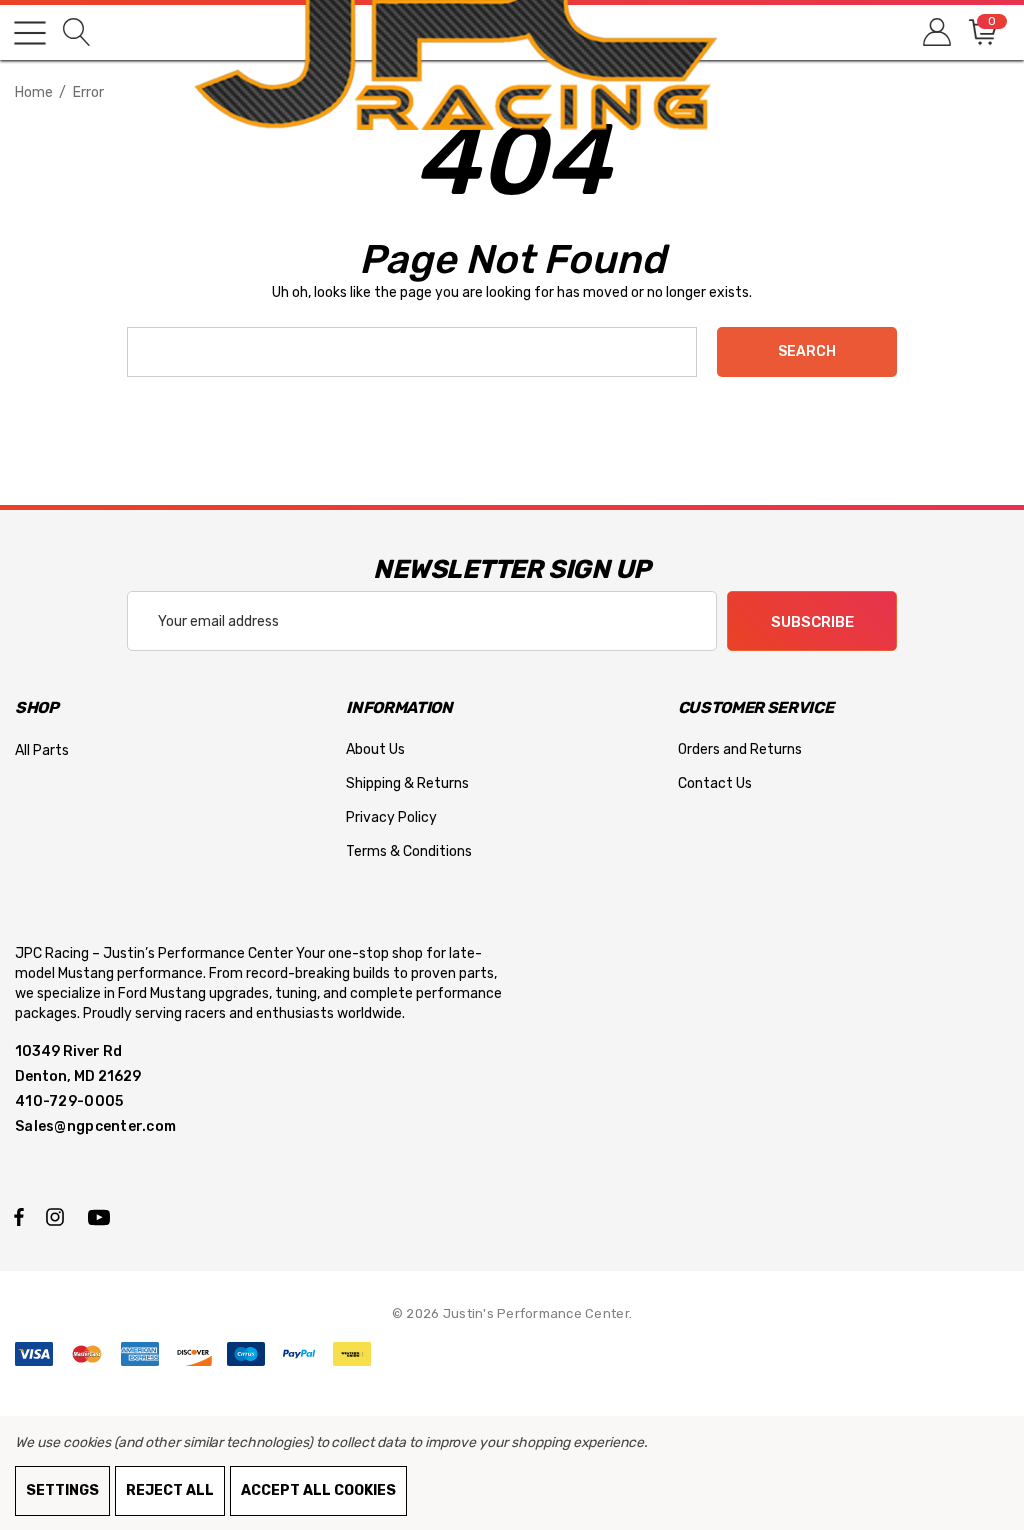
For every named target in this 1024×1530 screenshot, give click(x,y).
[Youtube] (102, 1216)
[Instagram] (58, 1216)
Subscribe (812, 622)
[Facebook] (19, 1216)
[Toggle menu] (30, 33)
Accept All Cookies (318, 1490)
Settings (62, 1490)
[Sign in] (935, 32)
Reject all (170, 1490)
